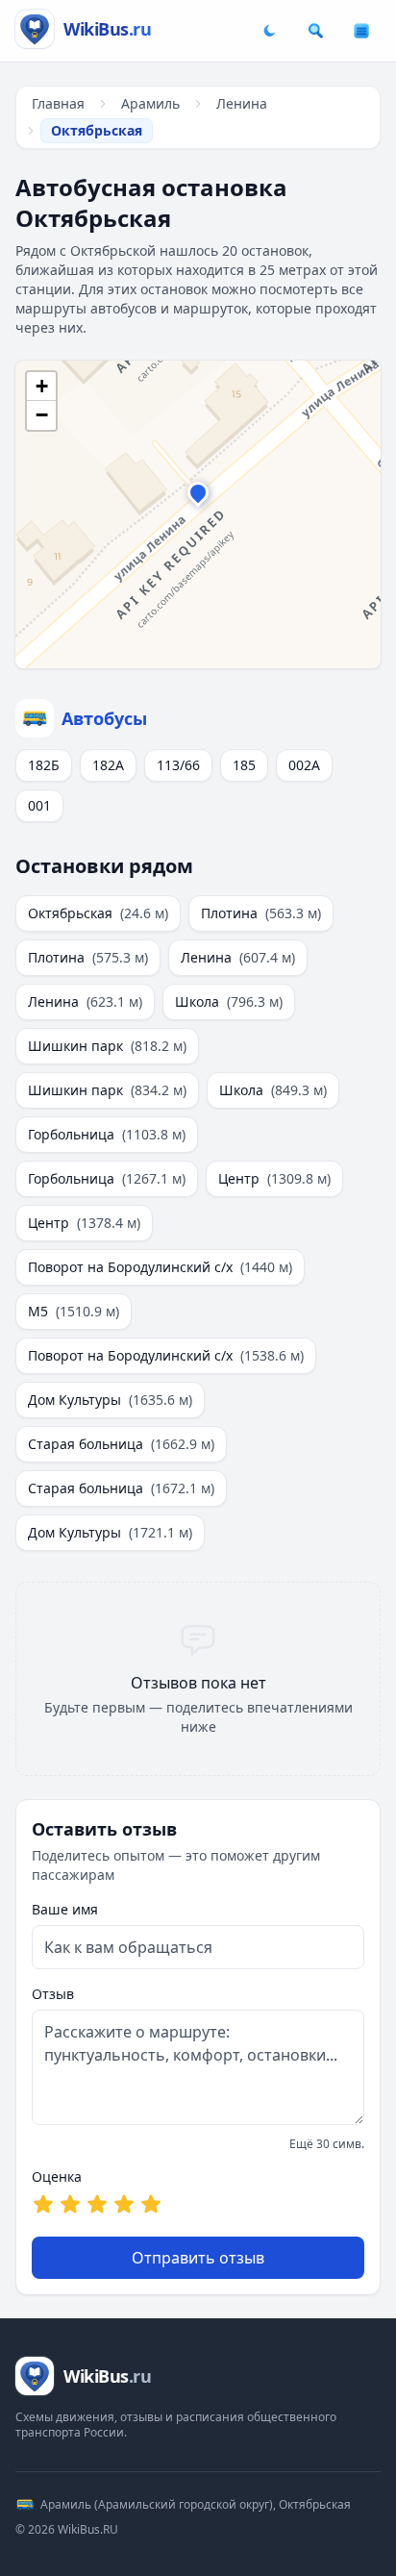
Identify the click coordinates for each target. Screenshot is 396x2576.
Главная (58, 103)
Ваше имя (65, 1909)
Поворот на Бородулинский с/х (160, 1267)
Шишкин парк (107, 1046)
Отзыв (53, 1994)
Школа (229, 1001)
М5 (74, 1311)
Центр (274, 1178)
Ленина (242, 103)
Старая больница (121, 1444)
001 (39, 805)
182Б (44, 765)
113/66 (178, 765)
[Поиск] (315, 31)
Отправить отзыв (198, 2258)
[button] (198, 497)
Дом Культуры (110, 1400)
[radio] (43, 2204)
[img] (198, 514)
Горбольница (107, 1134)
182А (108, 765)
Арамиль (150, 103)
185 (244, 765)
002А (304, 765)
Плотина (261, 913)
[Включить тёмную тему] (269, 31)
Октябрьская (98, 913)
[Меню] (361, 31)
